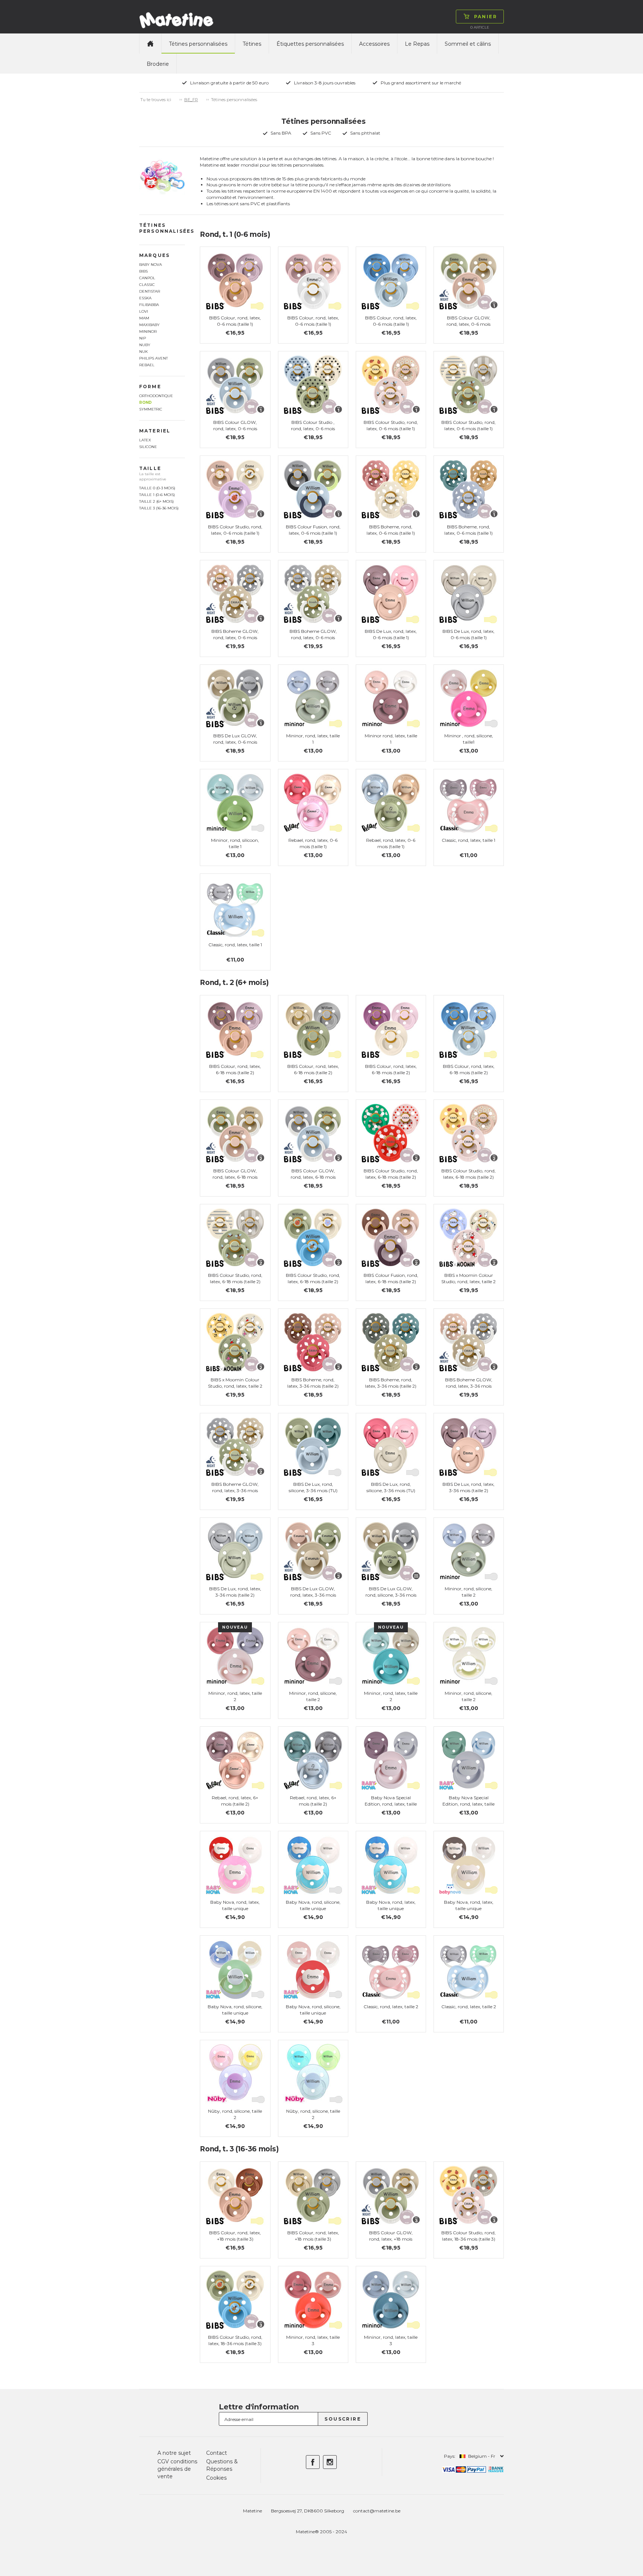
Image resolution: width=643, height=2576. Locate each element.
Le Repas (417, 44)
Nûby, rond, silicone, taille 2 (235, 2114)
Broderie (158, 64)
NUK (143, 352)
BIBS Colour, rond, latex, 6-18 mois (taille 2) (235, 1069)
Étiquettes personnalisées (310, 44)
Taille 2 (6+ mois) (156, 501)
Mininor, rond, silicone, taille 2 (468, 1592)
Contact (217, 2453)
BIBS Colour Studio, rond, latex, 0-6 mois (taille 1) (391, 425)
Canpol (147, 278)
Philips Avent (153, 358)
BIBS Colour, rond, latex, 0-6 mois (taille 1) (235, 321)
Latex (145, 440)
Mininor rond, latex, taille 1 (391, 739)
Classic (147, 285)
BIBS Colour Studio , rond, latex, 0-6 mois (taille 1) (313, 429)
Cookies (216, 2478)
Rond (145, 402)
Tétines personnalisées (198, 44)
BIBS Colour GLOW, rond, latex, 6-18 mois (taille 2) (235, 1177)
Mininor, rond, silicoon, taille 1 (235, 843)
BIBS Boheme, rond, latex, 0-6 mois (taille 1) (391, 530)
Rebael (147, 365)
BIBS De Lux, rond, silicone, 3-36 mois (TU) (313, 1487)
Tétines (252, 44)
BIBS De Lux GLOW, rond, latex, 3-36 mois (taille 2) (313, 1595)
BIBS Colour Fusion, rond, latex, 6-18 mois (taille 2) (391, 1278)
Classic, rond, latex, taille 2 (391, 2007)
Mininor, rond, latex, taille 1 (313, 739)
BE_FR (191, 100)
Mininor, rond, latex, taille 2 (235, 1696)
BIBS (143, 271)
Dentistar (150, 291)
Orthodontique (156, 396)
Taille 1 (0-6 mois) (157, 495)
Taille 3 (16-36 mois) (159, 508)
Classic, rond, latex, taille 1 (468, 840)
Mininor (148, 331)
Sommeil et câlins (468, 44)
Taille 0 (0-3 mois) (157, 488)
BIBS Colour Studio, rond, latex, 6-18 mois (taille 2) (391, 1174)
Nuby (145, 345)
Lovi (144, 311)
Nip (143, 338)
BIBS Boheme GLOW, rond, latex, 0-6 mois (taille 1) (235, 637)
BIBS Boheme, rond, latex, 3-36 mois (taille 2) (313, 1383)
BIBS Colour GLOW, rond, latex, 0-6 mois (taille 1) (468, 324)
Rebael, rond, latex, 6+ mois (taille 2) (235, 1801)
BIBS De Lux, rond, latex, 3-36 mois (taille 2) (468, 1487)
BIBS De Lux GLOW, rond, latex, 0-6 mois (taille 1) (235, 742)
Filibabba (149, 305)
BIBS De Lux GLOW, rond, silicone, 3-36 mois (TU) (391, 1595)
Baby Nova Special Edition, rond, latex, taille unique (391, 1804)
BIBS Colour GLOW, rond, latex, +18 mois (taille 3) (391, 2239)
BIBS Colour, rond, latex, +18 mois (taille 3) (235, 2236)
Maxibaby (149, 325)
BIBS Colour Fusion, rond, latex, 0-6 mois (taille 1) (313, 530)
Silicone (148, 447)
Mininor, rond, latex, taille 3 (313, 2340)
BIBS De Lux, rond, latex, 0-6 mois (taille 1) (391, 634)
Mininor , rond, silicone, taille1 (469, 739)
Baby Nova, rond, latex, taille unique (235, 1905)
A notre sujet (174, 2453)
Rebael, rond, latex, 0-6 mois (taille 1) (313, 843)
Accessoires (374, 44)
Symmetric (151, 409)
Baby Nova (151, 265)
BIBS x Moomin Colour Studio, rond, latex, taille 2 (468, 1278)
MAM (144, 318)
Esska (145, 298)
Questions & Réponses (222, 2465)
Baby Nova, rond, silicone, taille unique (313, 1905)
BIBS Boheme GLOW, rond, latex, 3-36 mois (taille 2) (469, 1386)
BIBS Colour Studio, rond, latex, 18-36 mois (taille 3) (468, 2236)
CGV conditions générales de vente (177, 2469)
